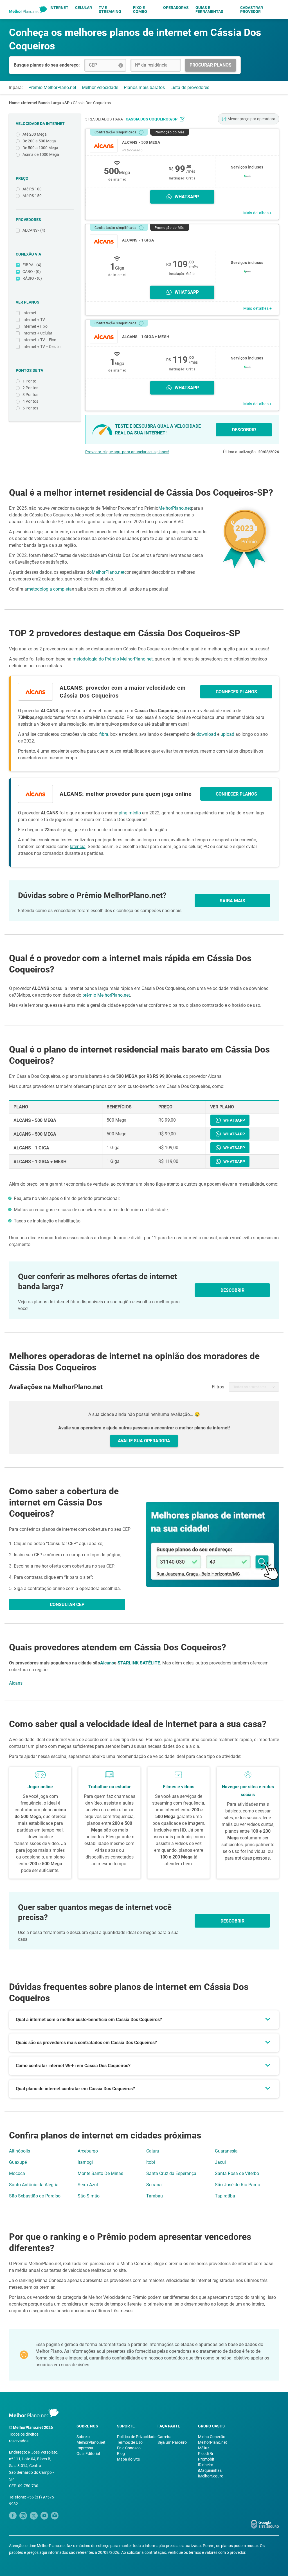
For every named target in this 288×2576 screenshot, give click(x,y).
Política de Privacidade (137, 2437)
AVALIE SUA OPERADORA (144, 1441)
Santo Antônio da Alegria (34, 2185)
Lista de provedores (190, 87)
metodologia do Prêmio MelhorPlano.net (113, 659)
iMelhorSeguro (211, 2476)
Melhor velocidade (100, 87)
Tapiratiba (225, 2196)
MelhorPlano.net (175, 508)
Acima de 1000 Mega (41, 154)
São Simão (89, 2196)
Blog (121, 2454)
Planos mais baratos (144, 87)
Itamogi (85, 2162)
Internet (59, 8)
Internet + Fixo (35, 326)
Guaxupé (18, 2162)
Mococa (17, 2173)
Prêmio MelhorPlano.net (52, 87)
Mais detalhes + (257, 213)
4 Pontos (30, 401)
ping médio (130, 813)
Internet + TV (34, 320)
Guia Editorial (88, 2454)
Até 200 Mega (35, 134)
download (206, 734)
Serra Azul (88, 2185)
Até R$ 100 (32, 189)
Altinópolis (20, 2151)
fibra (104, 734)
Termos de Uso (130, 2442)
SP (67, 103)
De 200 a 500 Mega (39, 141)
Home (14, 103)
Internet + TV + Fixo (39, 340)
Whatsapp (187, 197)
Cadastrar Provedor (252, 10)
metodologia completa (49, 589)
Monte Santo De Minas (100, 2173)
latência (78, 847)
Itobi (151, 2162)
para (145, 119)
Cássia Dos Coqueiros (92, 103)
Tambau (155, 2196)
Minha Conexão (212, 2437)
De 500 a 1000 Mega (40, 148)
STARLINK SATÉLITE (139, 1663)
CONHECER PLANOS (236, 692)
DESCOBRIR (244, 430)
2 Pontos (30, 388)
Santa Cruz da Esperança (171, 2173)
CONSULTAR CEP (67, 1604)
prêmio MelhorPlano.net (106, 995)
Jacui (220, 2162)
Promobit (206, 2459)
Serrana (154, 2185)
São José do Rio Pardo (238, 2185)
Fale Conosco (129, 2448)
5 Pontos (30, 408)
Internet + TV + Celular (42, 347)
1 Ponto (29, 381)
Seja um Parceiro (172, 2442)
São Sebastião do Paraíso (35, 2196)
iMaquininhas (210, 2470)
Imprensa (85, 2448)
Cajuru (153, 2151)
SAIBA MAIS (232, 901)
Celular (84, 8)
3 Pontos (30, 395)
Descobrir (232, 1921)
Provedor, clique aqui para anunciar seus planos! (127, 452)
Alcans (107, 1663)
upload (227, 734)
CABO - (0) (32, 272)
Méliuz (204, 2448)
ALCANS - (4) (34, 230)
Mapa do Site (128, 2459)
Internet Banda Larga (42, 103)
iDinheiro (206, 2465)
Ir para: (16, 87)
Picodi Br (206, 2454)
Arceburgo (88, 2151)
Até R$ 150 (32, 196)
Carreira (165, 2437)
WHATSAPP (234, 1120)
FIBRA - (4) (32, 265)
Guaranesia (226, 2151)
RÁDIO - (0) (32, 278)
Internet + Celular (37, 333)
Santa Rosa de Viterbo (237, 2173)
